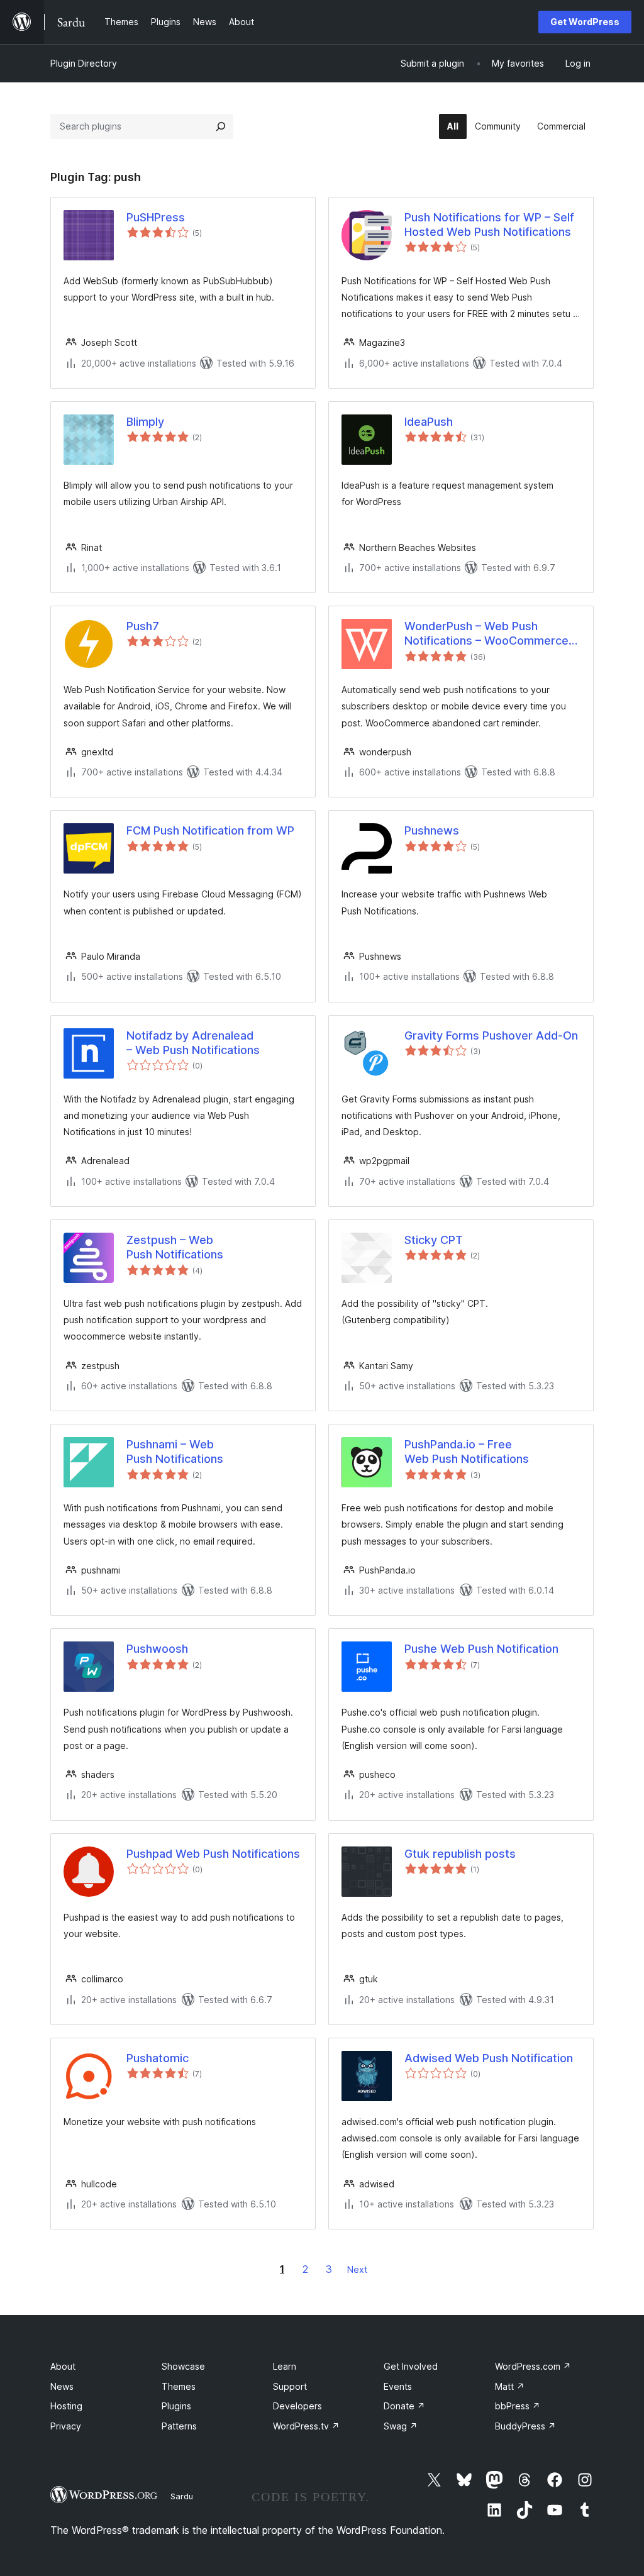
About (63, 2366)
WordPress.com (533, 2366)
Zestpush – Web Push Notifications (175, 1247)
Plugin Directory (84, 63)
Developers (297, 2406)
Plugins (176, 2406)
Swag (401, 2426)
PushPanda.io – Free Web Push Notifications (467, 1452)
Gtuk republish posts (460, 1854)
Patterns (179, 2426)
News (62, 2386)
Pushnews (432, 830)
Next (357, 2269)
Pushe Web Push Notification (481, 1649)
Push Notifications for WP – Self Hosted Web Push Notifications (489, 225)
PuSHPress (156, 217)
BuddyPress (525, 2426)
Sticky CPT (434, 1240)
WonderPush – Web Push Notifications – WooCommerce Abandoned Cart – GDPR (486, 634)
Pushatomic (158, 2058)
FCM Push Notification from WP (210, 830)
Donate (404, 2406)
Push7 (143, 626)
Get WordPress (585, 22)
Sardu (182, 2496)
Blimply (145, 422)
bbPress (518, 2406)
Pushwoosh (157, 1649)
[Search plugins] (221, 126)
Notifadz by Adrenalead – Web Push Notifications (193, 1043)
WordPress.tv (306, 2426)
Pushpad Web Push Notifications (213, 1854)
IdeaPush (429, 422)
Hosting (66, 2406)
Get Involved (411, 2366)
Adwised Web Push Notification (489, 2058)
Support (290, 2386)
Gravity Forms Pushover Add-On (491, 1035)
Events (398, 2386)
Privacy (66, 2426)
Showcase (183, 2366)
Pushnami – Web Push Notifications (175, 1452)
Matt (510, 2386)
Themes (179, 2386)
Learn (285, 2366)
